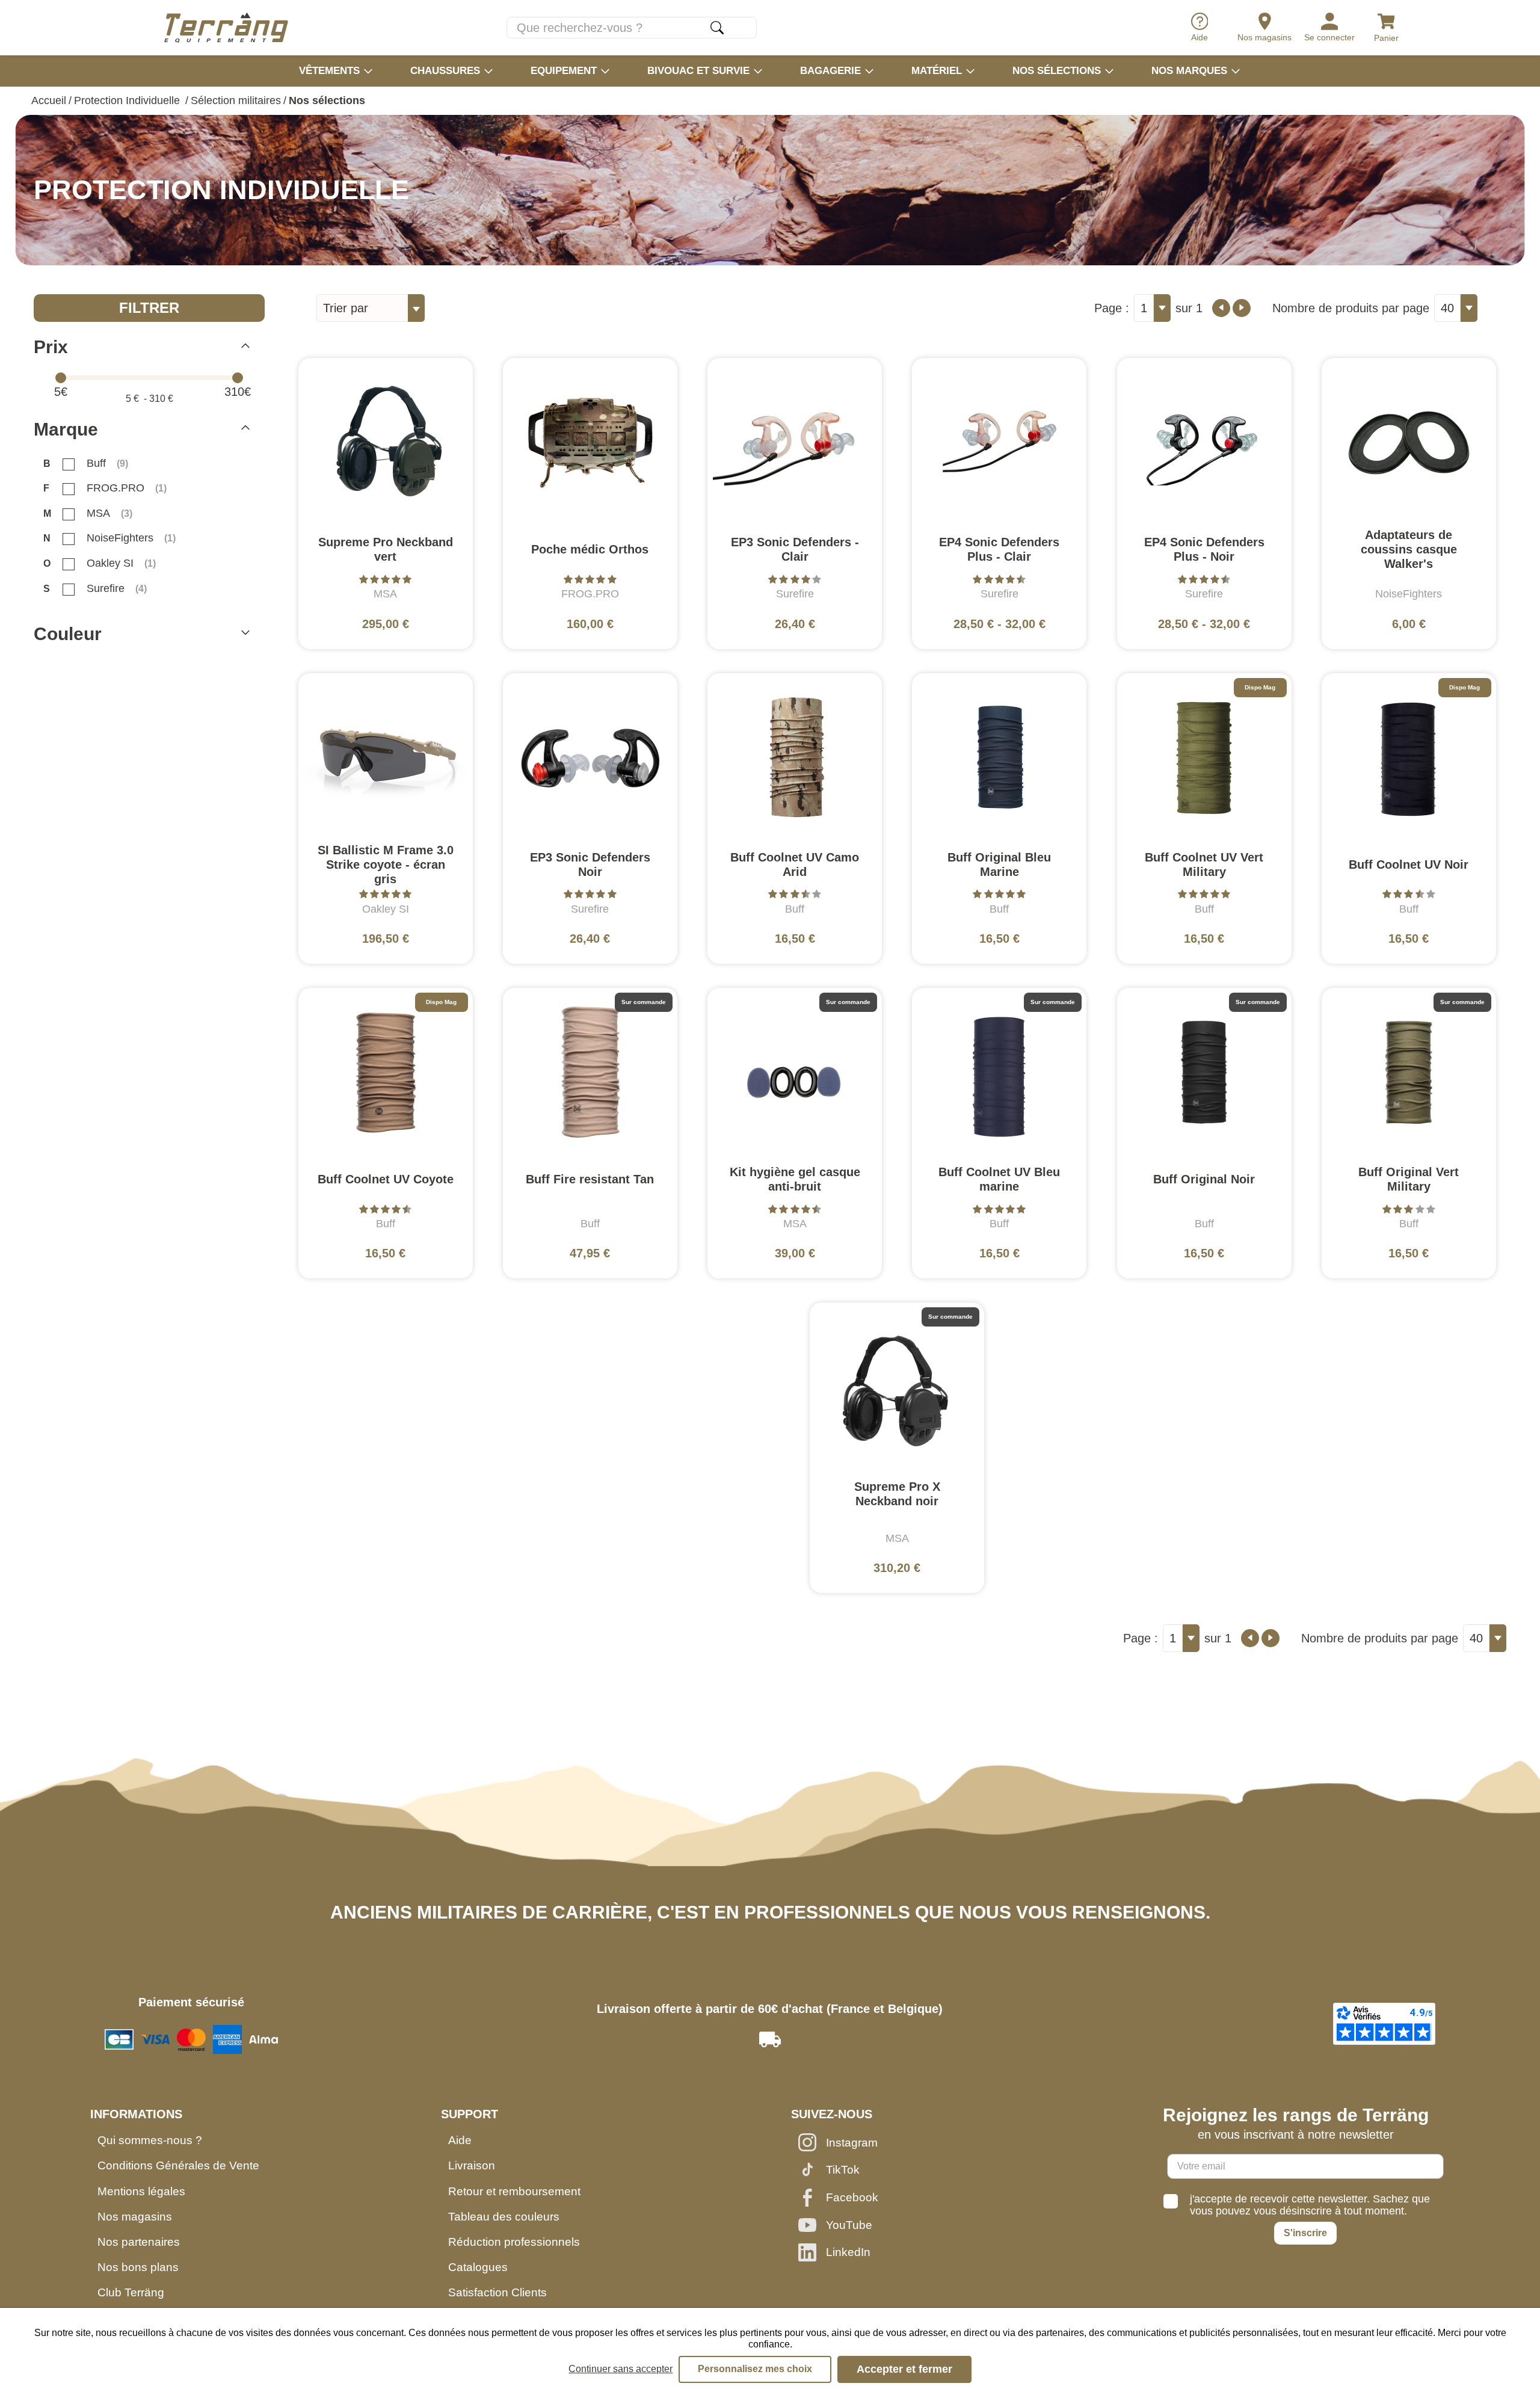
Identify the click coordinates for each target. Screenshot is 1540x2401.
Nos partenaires (139, 2242)
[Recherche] (717, 28)
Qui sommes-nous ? (150, 2140)
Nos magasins (135, 2217)
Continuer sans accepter (621, 2369)
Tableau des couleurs (504, 2217)
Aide (460, 2140)
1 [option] (1144, 308)
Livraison (472, 2165)
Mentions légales (141, 2191)
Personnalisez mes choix (755, 2369)
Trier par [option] (346, 308)
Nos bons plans (138, 2267)
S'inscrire (1305, 2233)
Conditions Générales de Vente (178, 2165)
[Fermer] (245, 347)
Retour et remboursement (514, 2191)
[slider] (61, 378)
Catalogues (478, 2267)
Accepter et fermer (904, 2369)
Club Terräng (131, 2292)
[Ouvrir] (245, 634)
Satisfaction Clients (497, 2292)
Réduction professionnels (514, 2242)
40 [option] (1447, 308)
